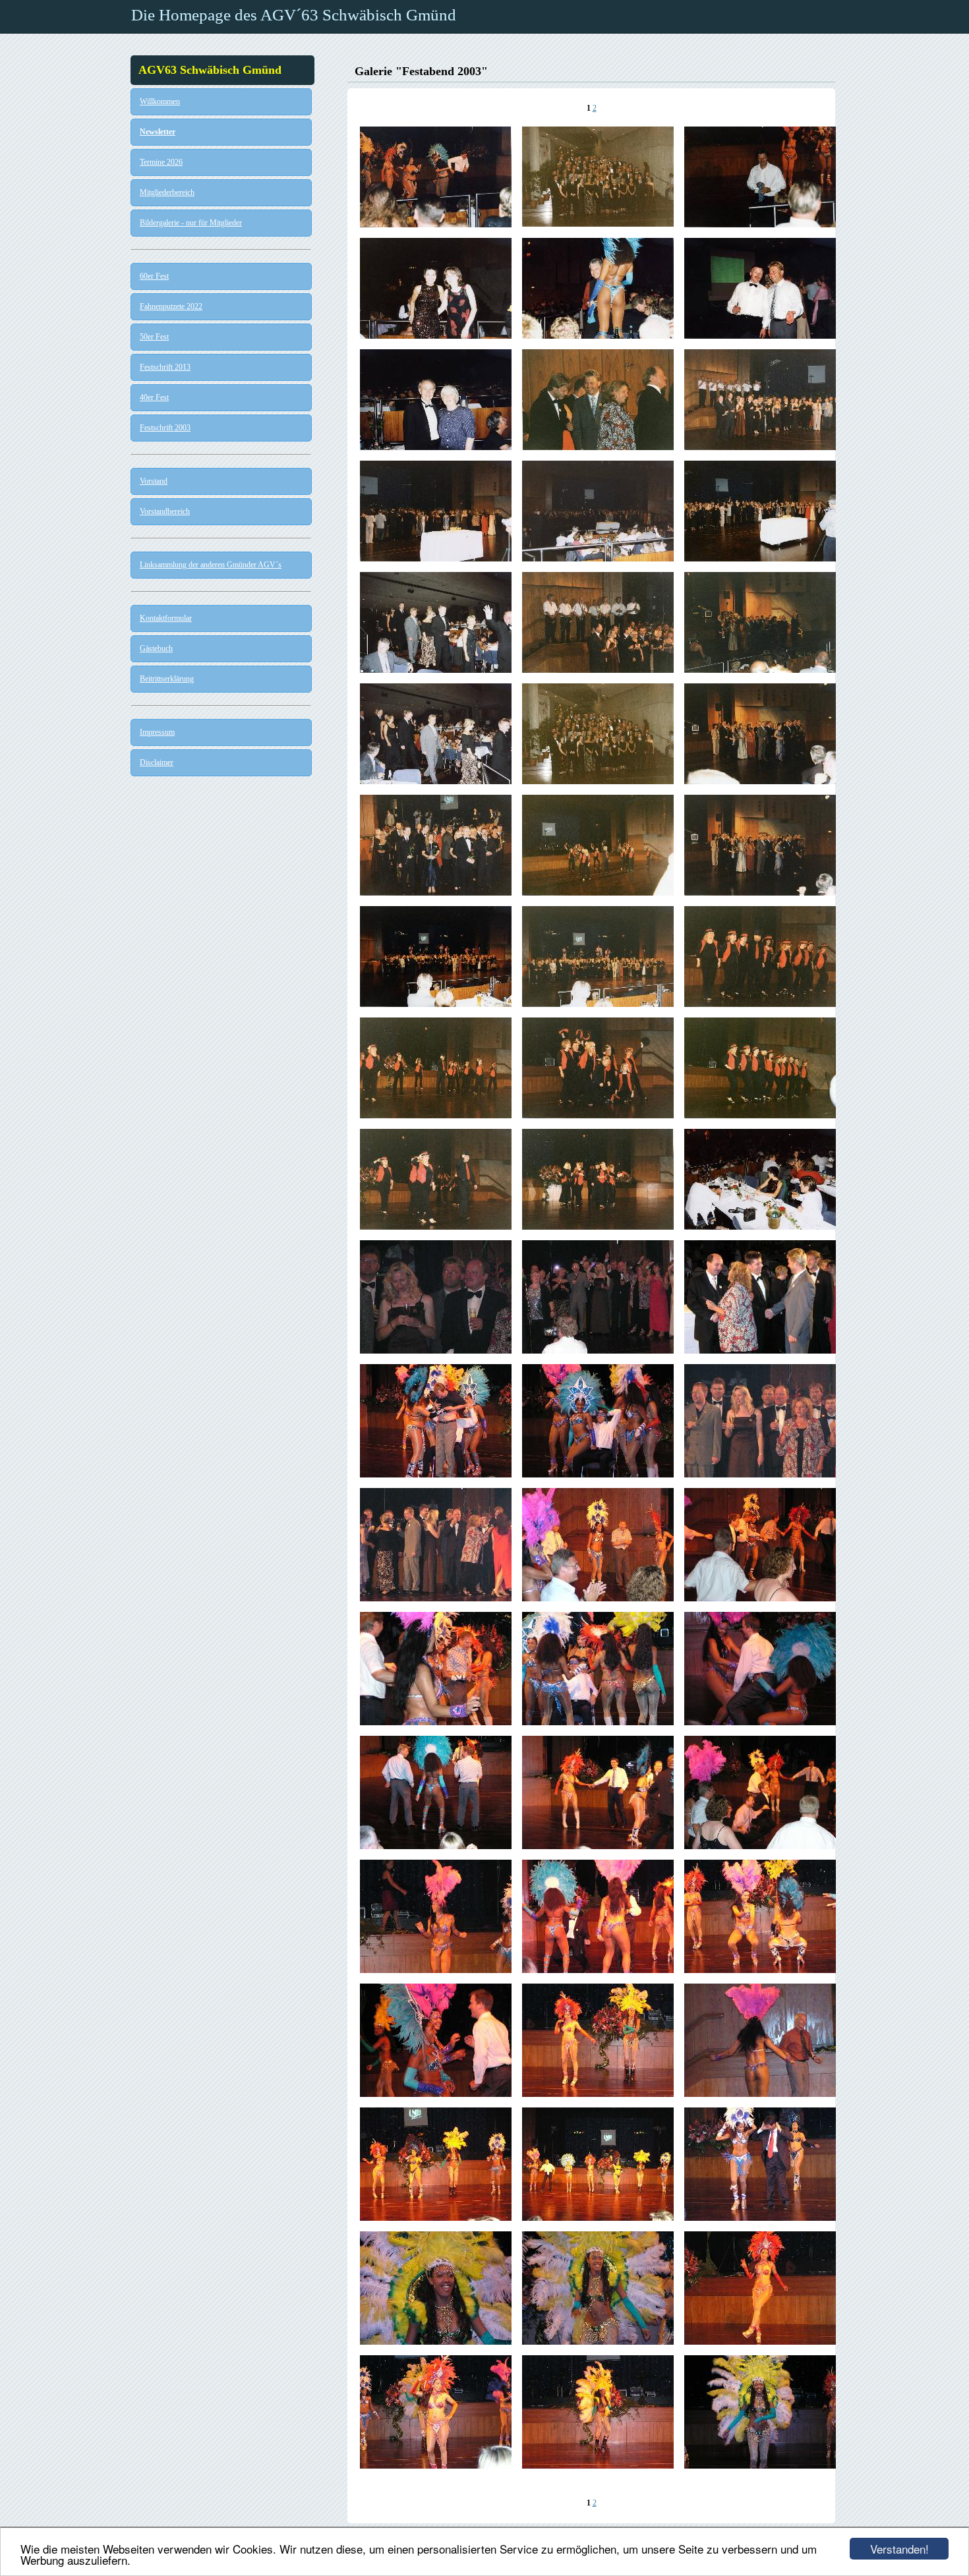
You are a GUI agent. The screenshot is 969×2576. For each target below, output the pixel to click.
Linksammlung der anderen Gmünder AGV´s (211, 565)
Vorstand (154, 481)
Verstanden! (899, 2549)
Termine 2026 (161, 162)
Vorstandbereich (165, 511)
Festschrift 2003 (165, 428)
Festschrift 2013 (165, 367)
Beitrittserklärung (167, 679)
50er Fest (154, 337)
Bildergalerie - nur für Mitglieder (191, 223)
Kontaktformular (166, 618)
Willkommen (160, 101)
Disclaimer (157, 762)
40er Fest (154, 397)
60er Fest (154, 276)
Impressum (157, 732)
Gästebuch (156, 648)
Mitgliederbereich (167, 192)
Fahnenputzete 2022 (171, 306)
